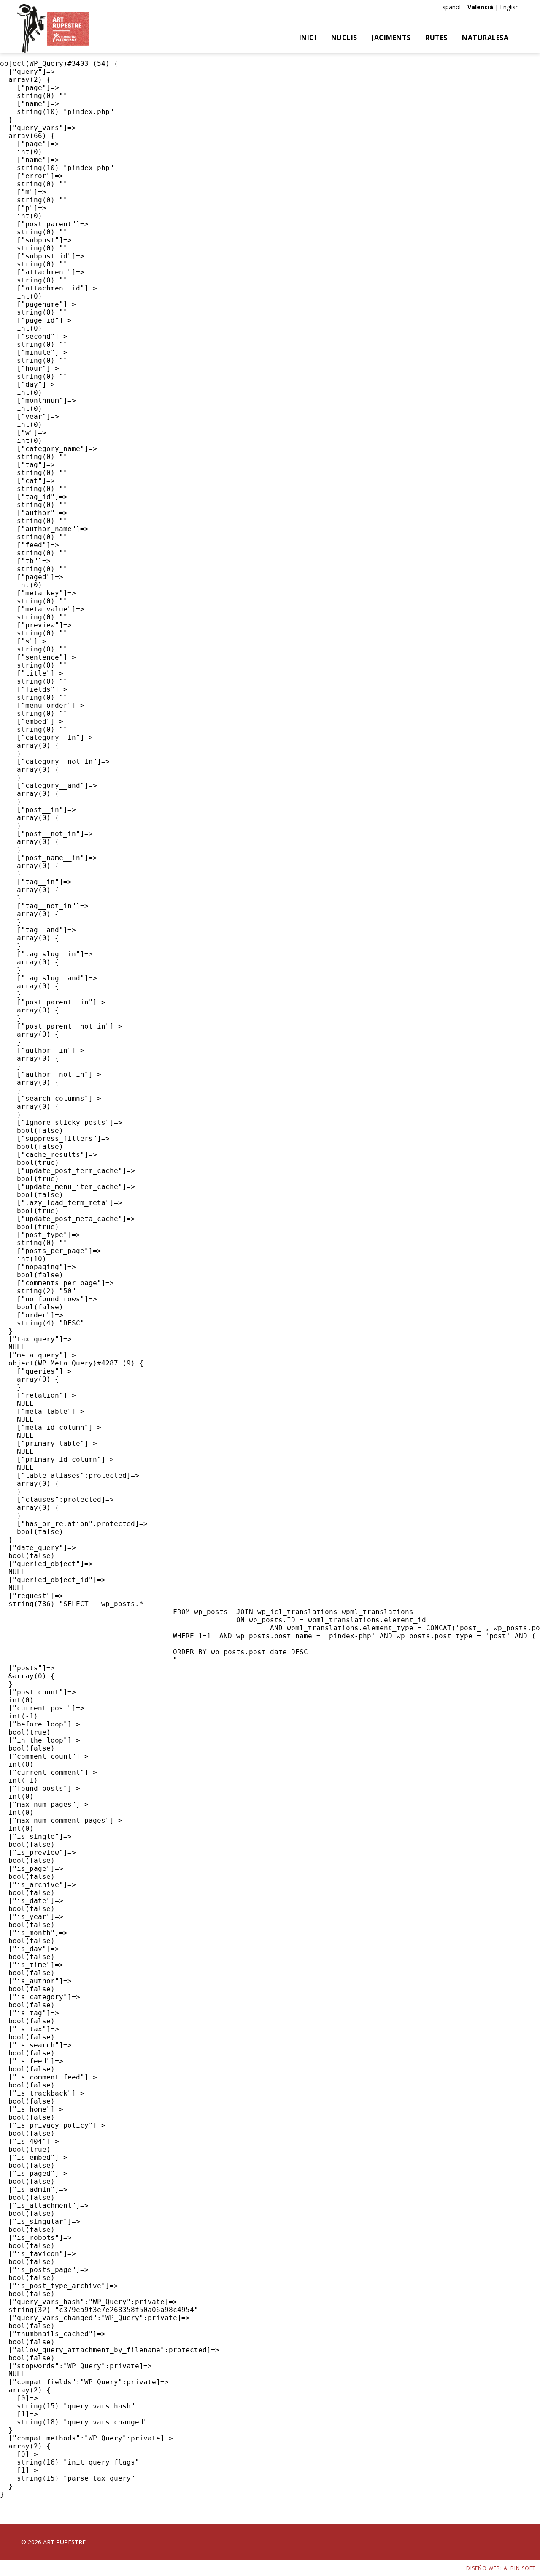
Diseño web (483, 2568)
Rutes (436, 38)
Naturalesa (485, 38)
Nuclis (344, 38)
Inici (308, 38)
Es (442, 7)
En (503, 7)
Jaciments (391, 38)
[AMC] (53, 29)
